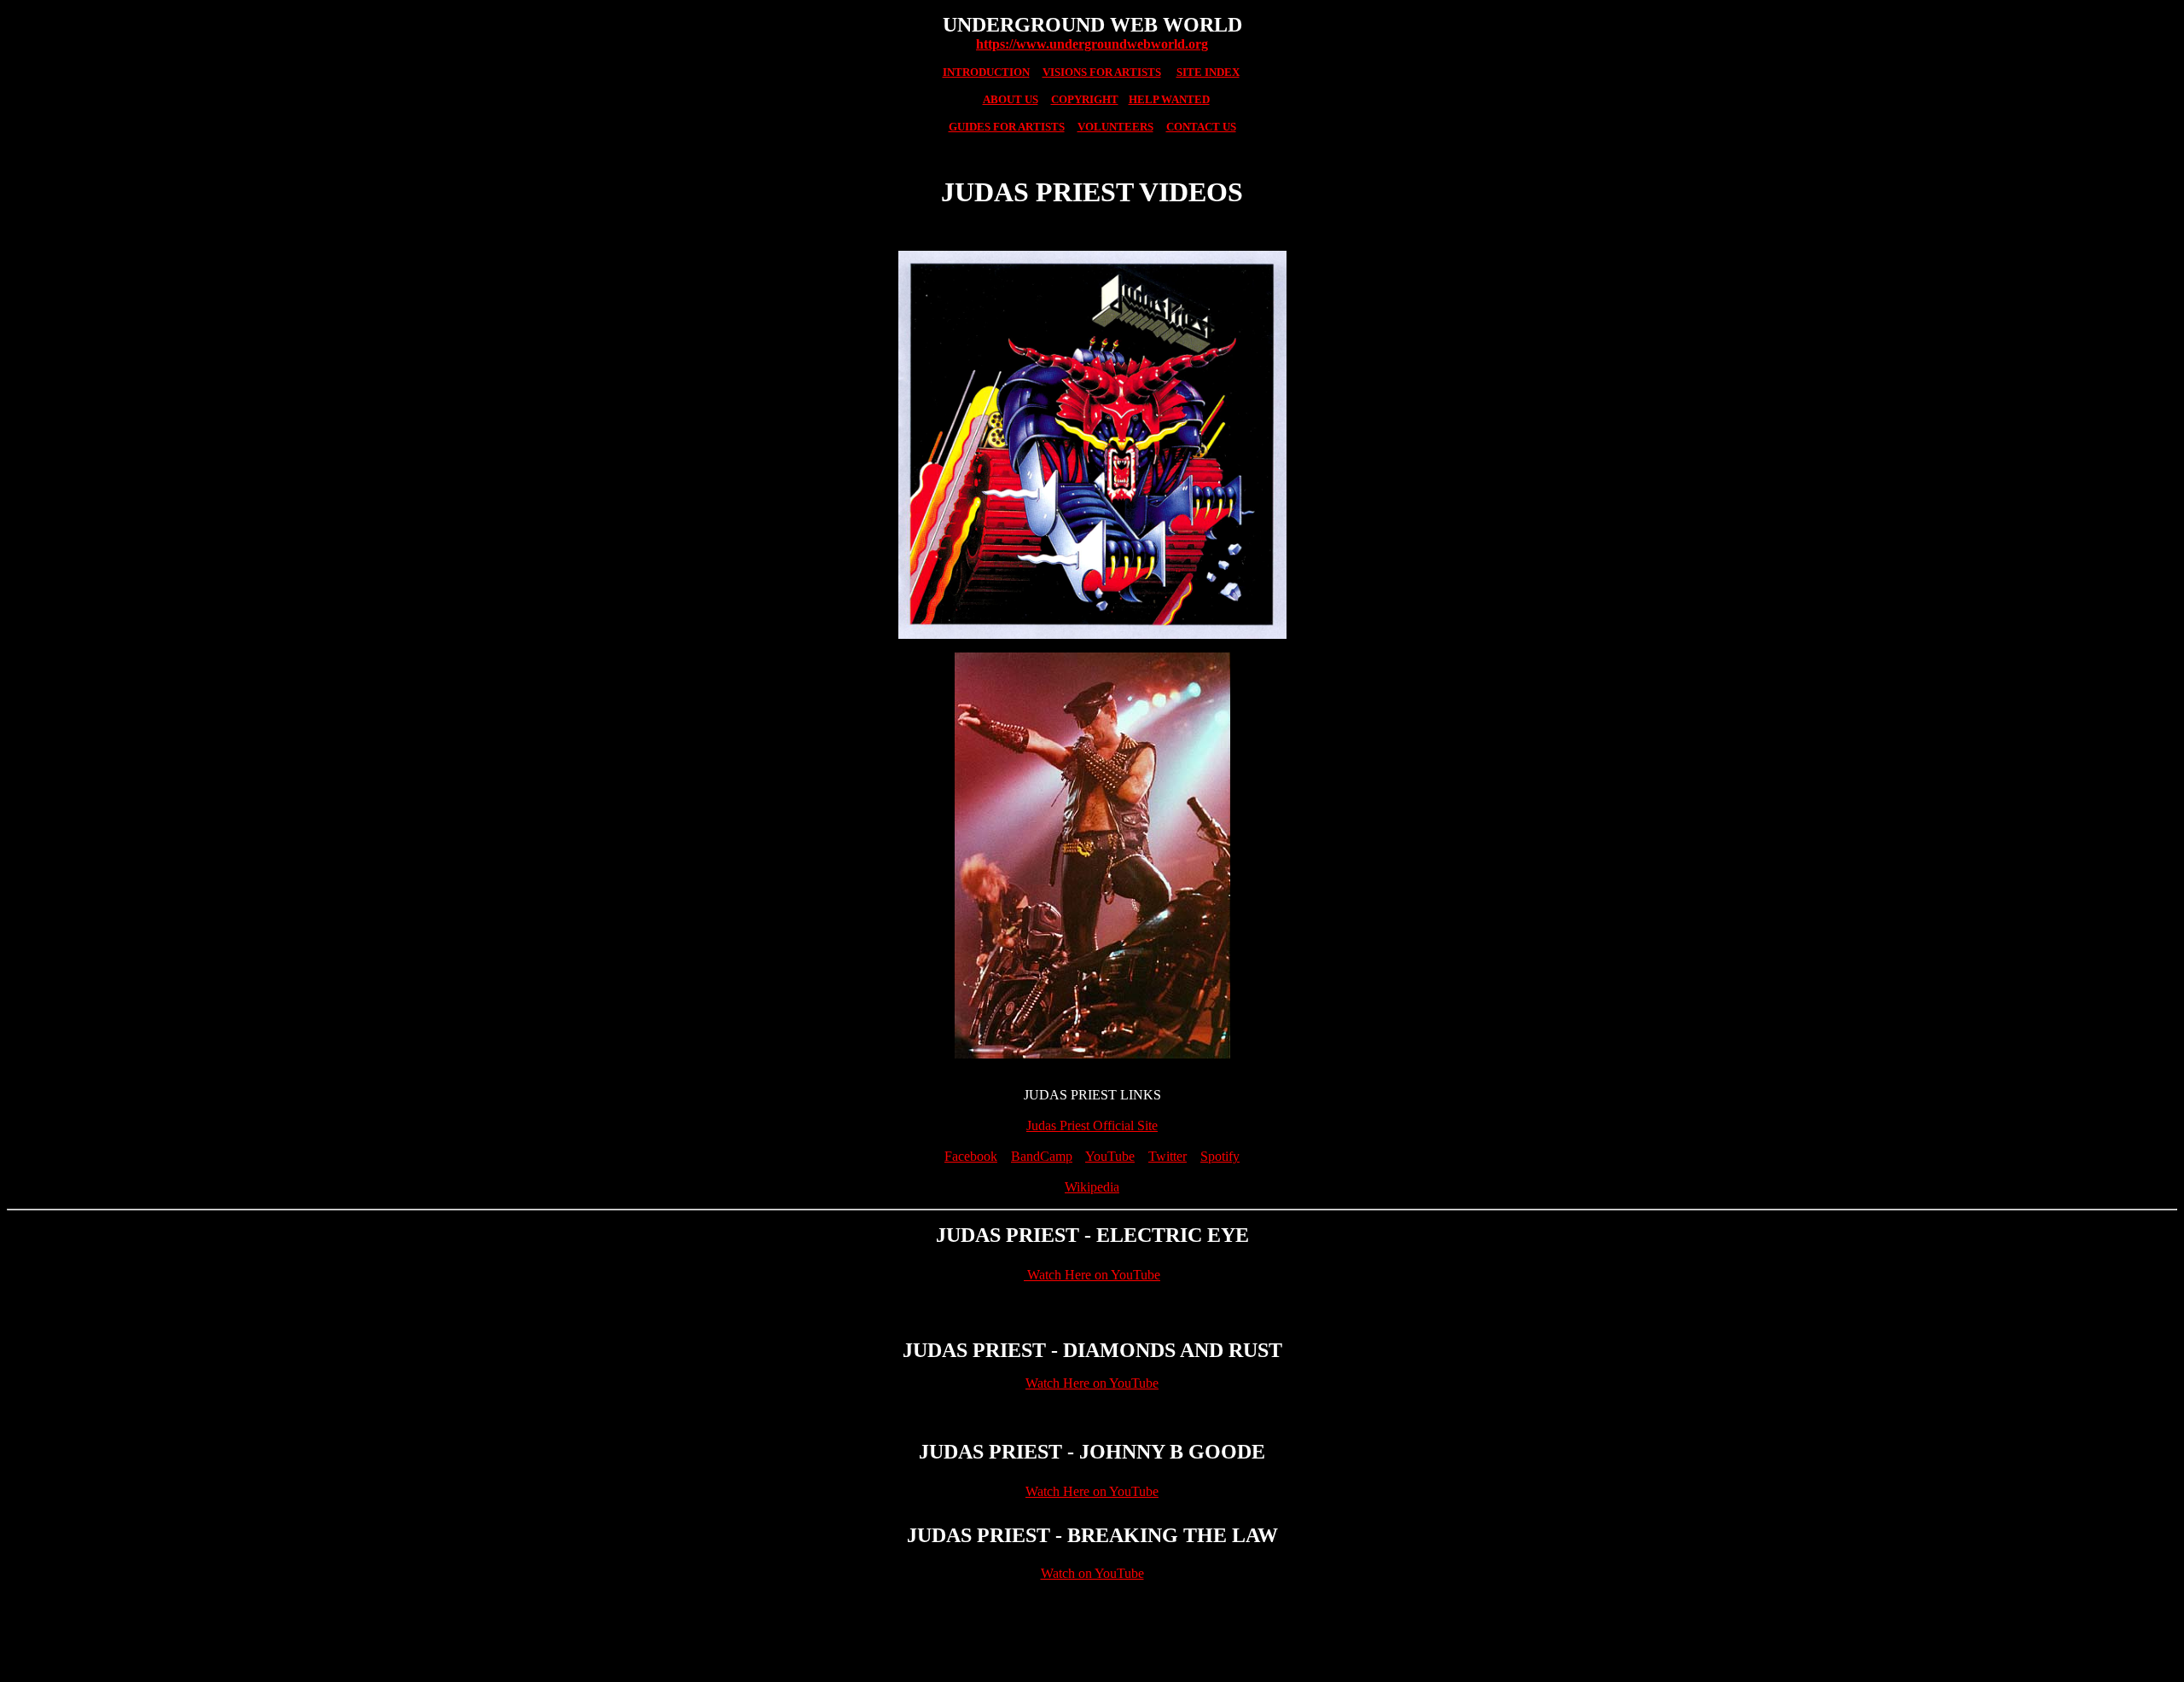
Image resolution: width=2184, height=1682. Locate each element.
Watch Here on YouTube (1092, 1275)
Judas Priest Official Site (1092, 1125)
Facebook (971, 1156)
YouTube (1110, 1156)
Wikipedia (1092, 1187)
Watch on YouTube (1092, 1573)
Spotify (1220, 1156)
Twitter (1168, 1156)
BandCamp (1042, 1156)
